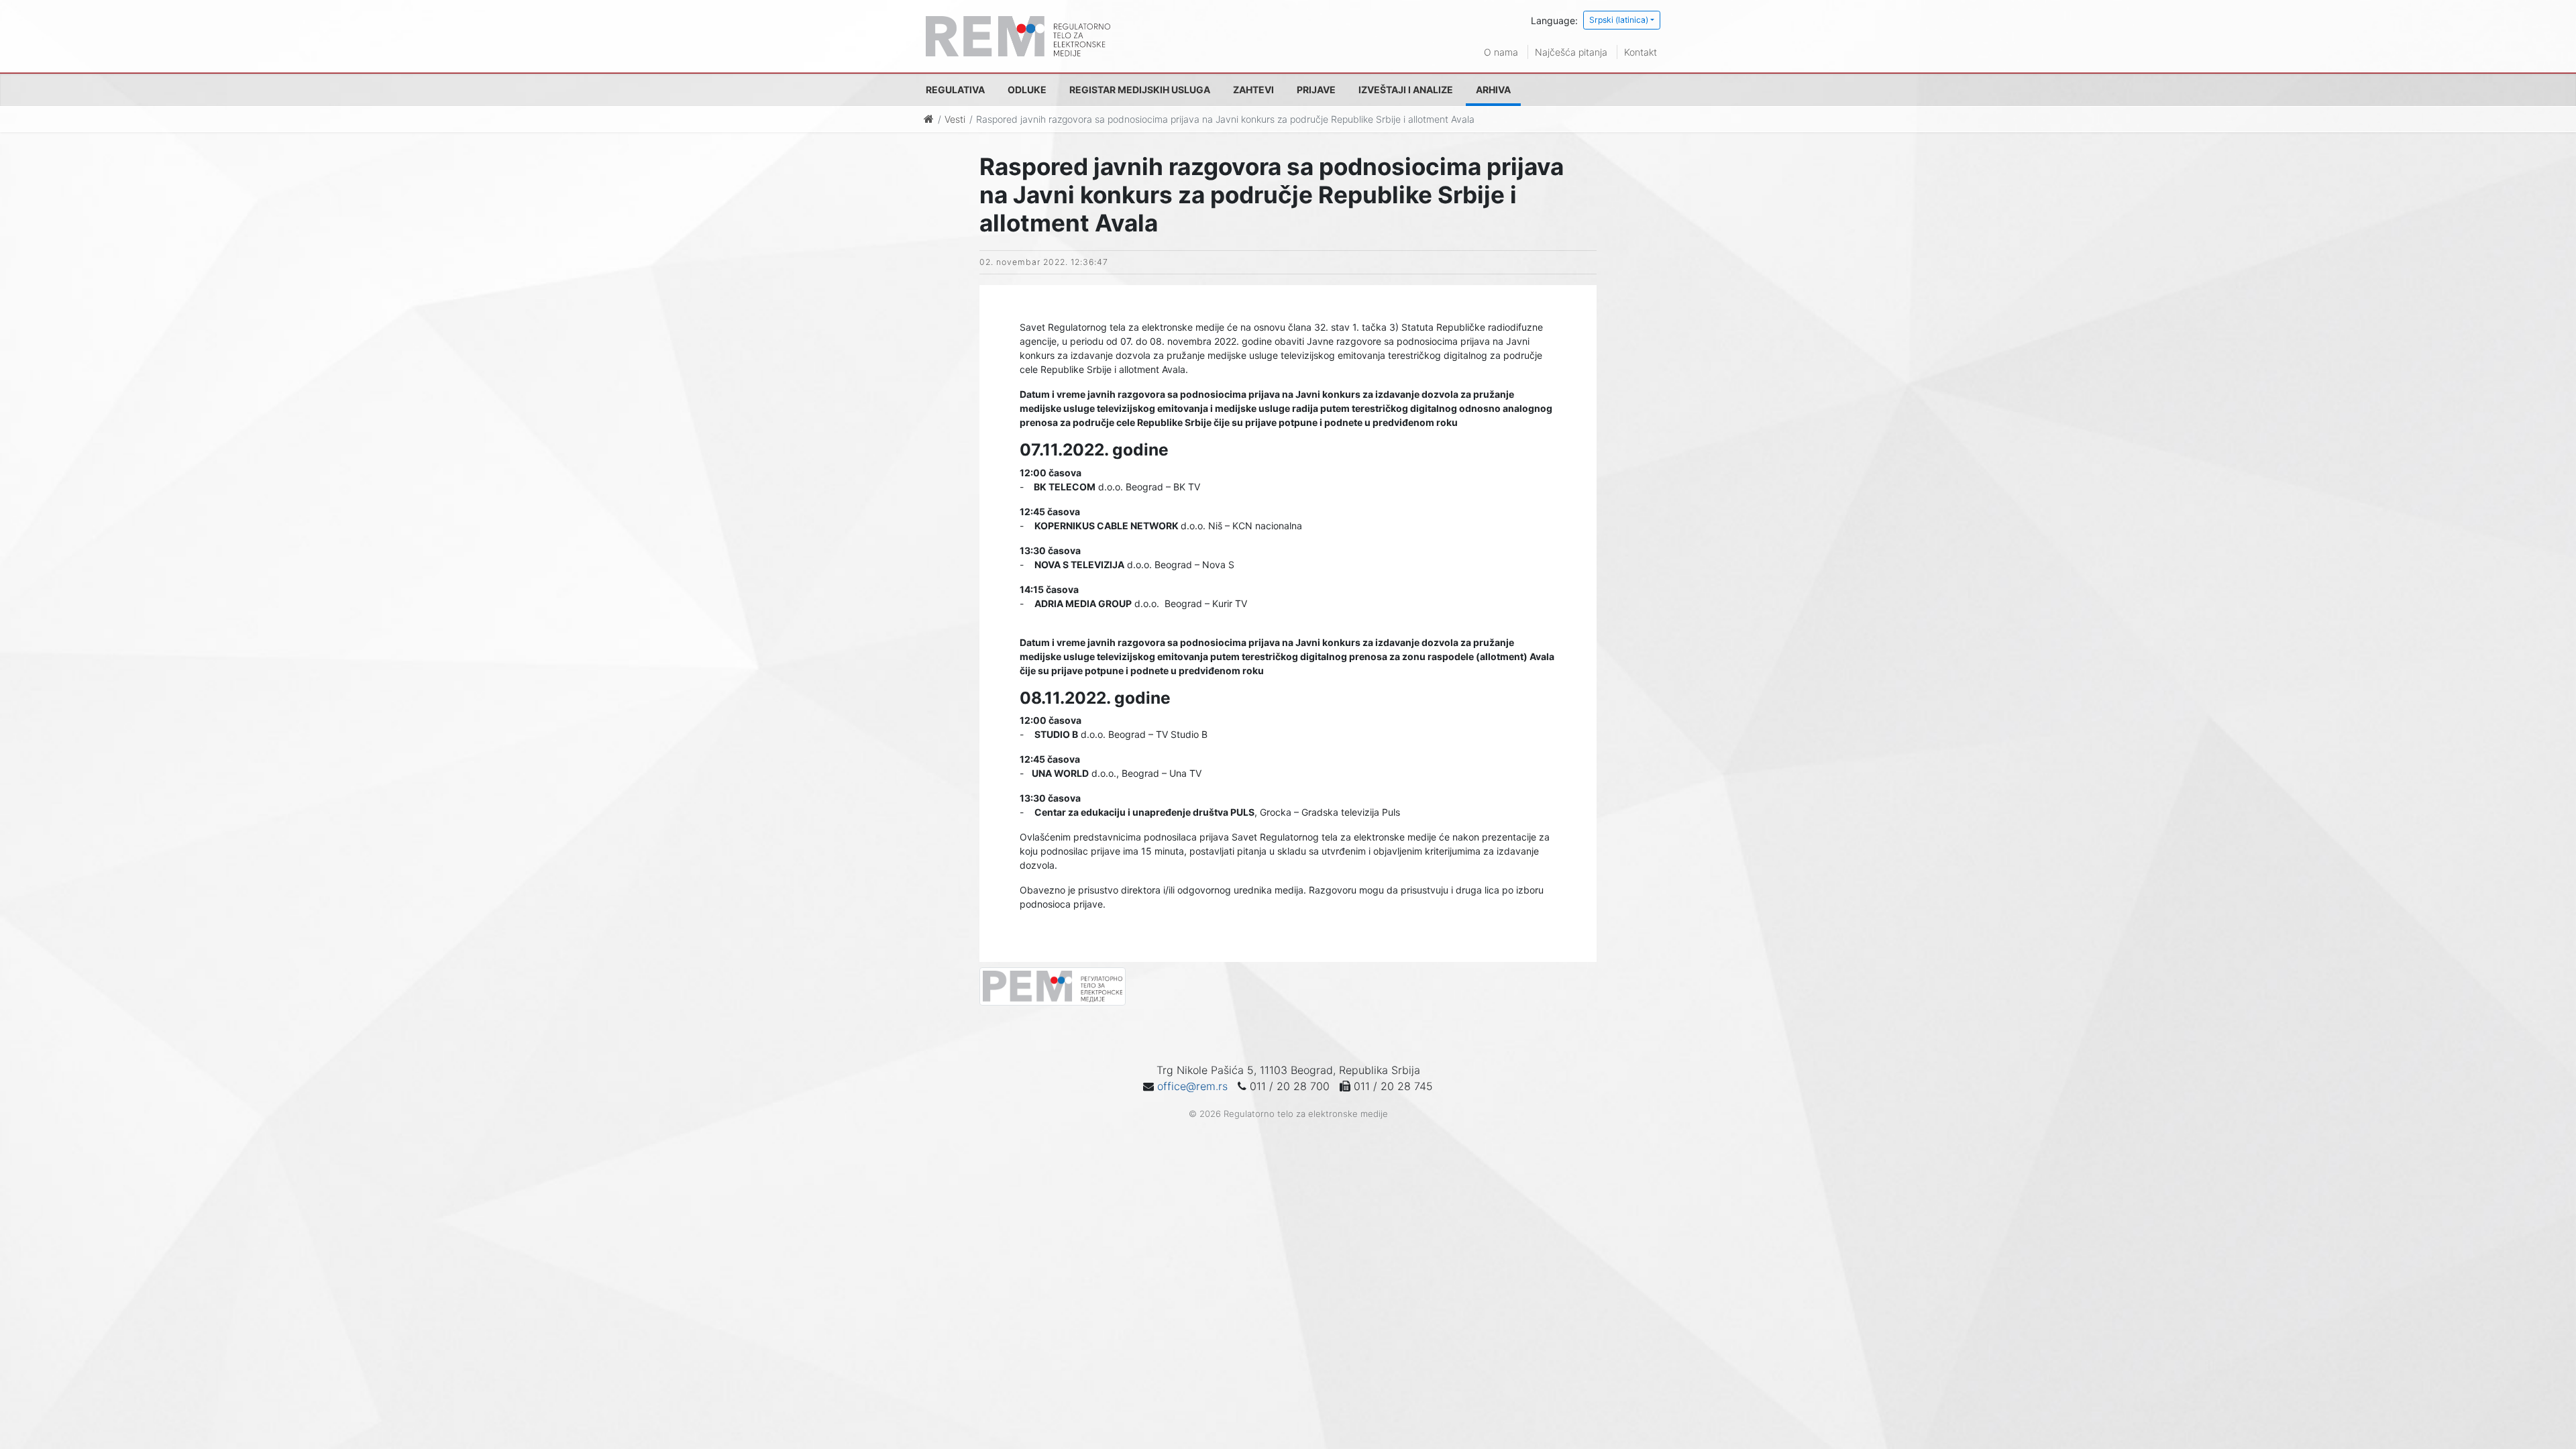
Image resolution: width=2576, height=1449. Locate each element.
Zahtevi (1253, 90)
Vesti (955, 119)
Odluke (1027, 90)
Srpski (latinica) (1619, 20)
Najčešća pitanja (1571, 52)
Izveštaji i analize (1406, 90)
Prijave (1316, 90)
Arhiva (1493, 90)
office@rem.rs (1192, 1086)
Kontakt (1641, 52)
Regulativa (955, 90)
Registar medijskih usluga (1140, 90)
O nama (1501, 52)
